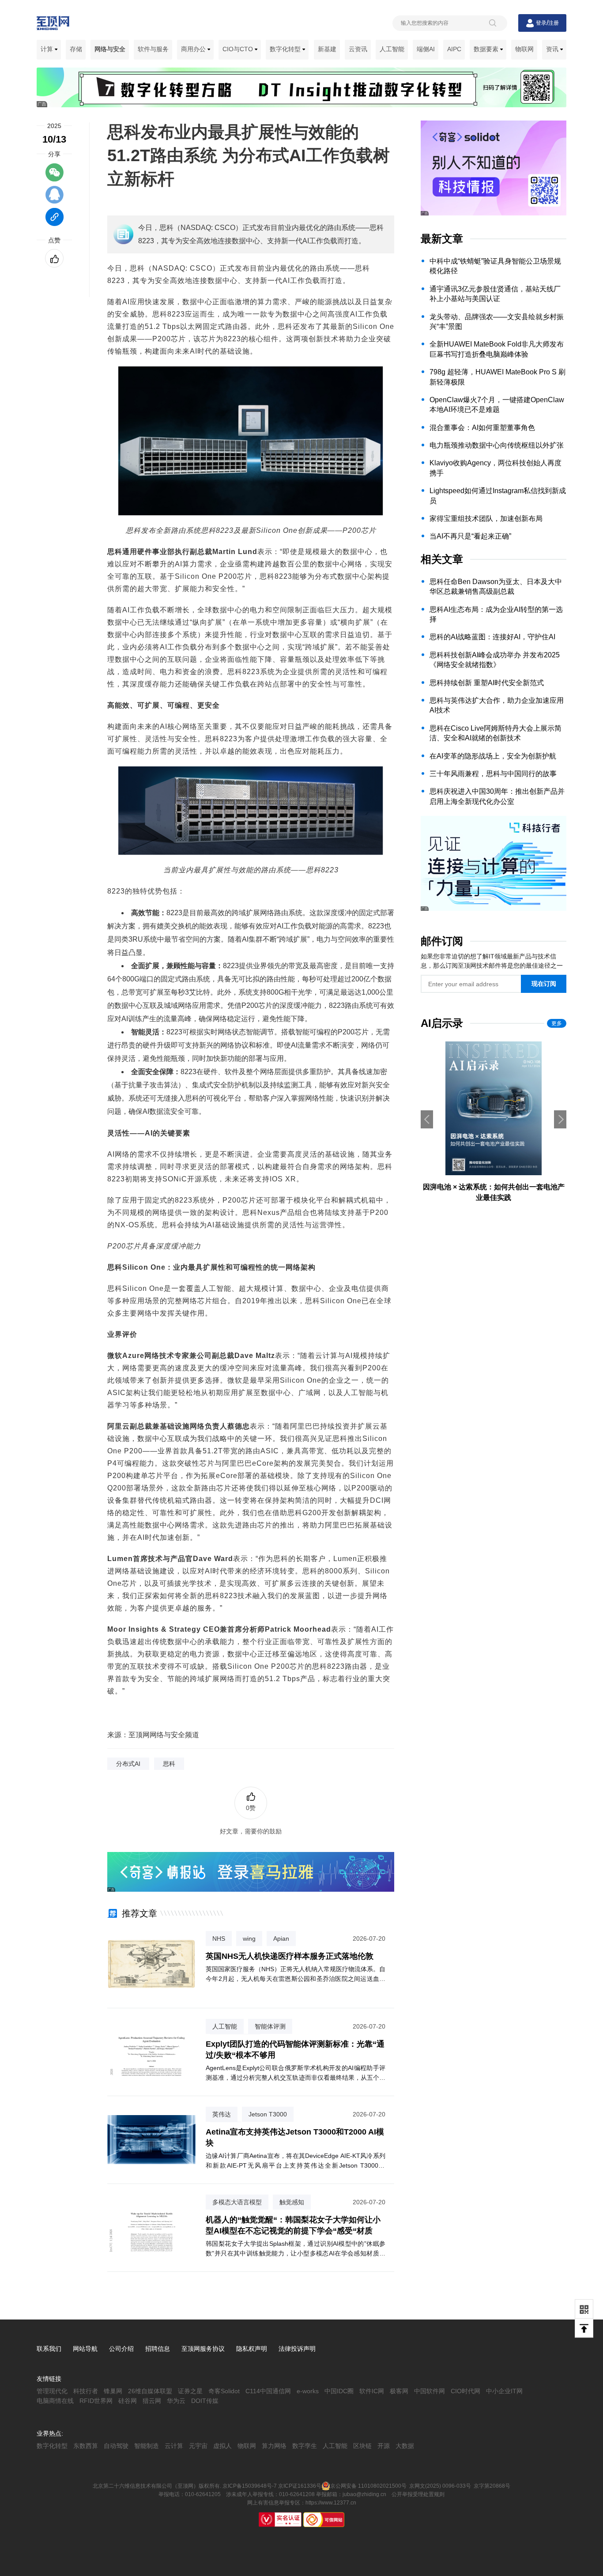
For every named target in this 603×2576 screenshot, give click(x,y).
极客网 (399, 2391)
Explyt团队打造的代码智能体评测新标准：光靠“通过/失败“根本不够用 (295, 2050)
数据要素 (487, 49)
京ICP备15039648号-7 (250, 2486)
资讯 (553, 49)
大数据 (405, 2446)
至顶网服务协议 (203, 2349)
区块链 (362, 2446)
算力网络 (274, 2446)
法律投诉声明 (297, 2349)
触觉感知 (292, 2202)
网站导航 (85, 2349)
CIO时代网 (465, 2391)
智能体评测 (270, 2026)
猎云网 (152, 2401)
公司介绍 (121, 2349)
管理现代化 (52, 2391)
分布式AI (128, 1764)
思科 (169, 1764)
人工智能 (392, 49)
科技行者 (86, 2391)
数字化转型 (286, 49)
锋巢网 (113, 2391)
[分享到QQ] (55, 199)
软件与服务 (153, 49)
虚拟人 (222, 2446)
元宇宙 (198, 2446)
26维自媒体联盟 (150, 2391)
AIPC (454, 49)
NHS (219, 1939)
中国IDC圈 (339, 2391)
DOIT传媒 (205, 2401)
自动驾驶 (116, 2446)
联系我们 (49, 2349)
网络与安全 (110, 49)
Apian (281, 1939)
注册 (554, 23)
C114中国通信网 (268, 2391)
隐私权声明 (252, 2349)
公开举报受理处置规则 (418, 2494)
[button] (560, 1119)
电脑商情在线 (55, 2401)
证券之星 (190, 2391)
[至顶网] (53, 25)
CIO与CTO (239, 49)
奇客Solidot (224, 2391)
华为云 (176, 2401)
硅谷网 (128, 2401)
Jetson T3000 (268, 2114)
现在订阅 (544, 984)
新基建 (327, 49)
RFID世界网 (96, 2401)
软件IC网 (372, 2391)
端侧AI (426, 49)
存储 (76, 49)
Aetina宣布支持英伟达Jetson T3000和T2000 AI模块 (295, 2137)
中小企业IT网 (504, 2391)
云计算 (174, 2446)
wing (249, 1939)
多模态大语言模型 (237, 2202)
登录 (541, 23)
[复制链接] (55, 221)
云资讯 (358, 49)
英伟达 (222, 2114)
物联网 (524, 49)
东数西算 (86, 2446)
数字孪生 (305, 2446)
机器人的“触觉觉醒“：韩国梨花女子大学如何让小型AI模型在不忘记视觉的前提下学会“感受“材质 (293, 2225)
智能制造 (147, 2446)
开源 (384, 2446)
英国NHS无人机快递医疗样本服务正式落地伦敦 (290, 1956)
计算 (48, 49)
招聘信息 (158, 2349)
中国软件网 (430, 2391)
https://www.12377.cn (331, 2503)
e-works (308, 2391)
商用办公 (194, 49)
